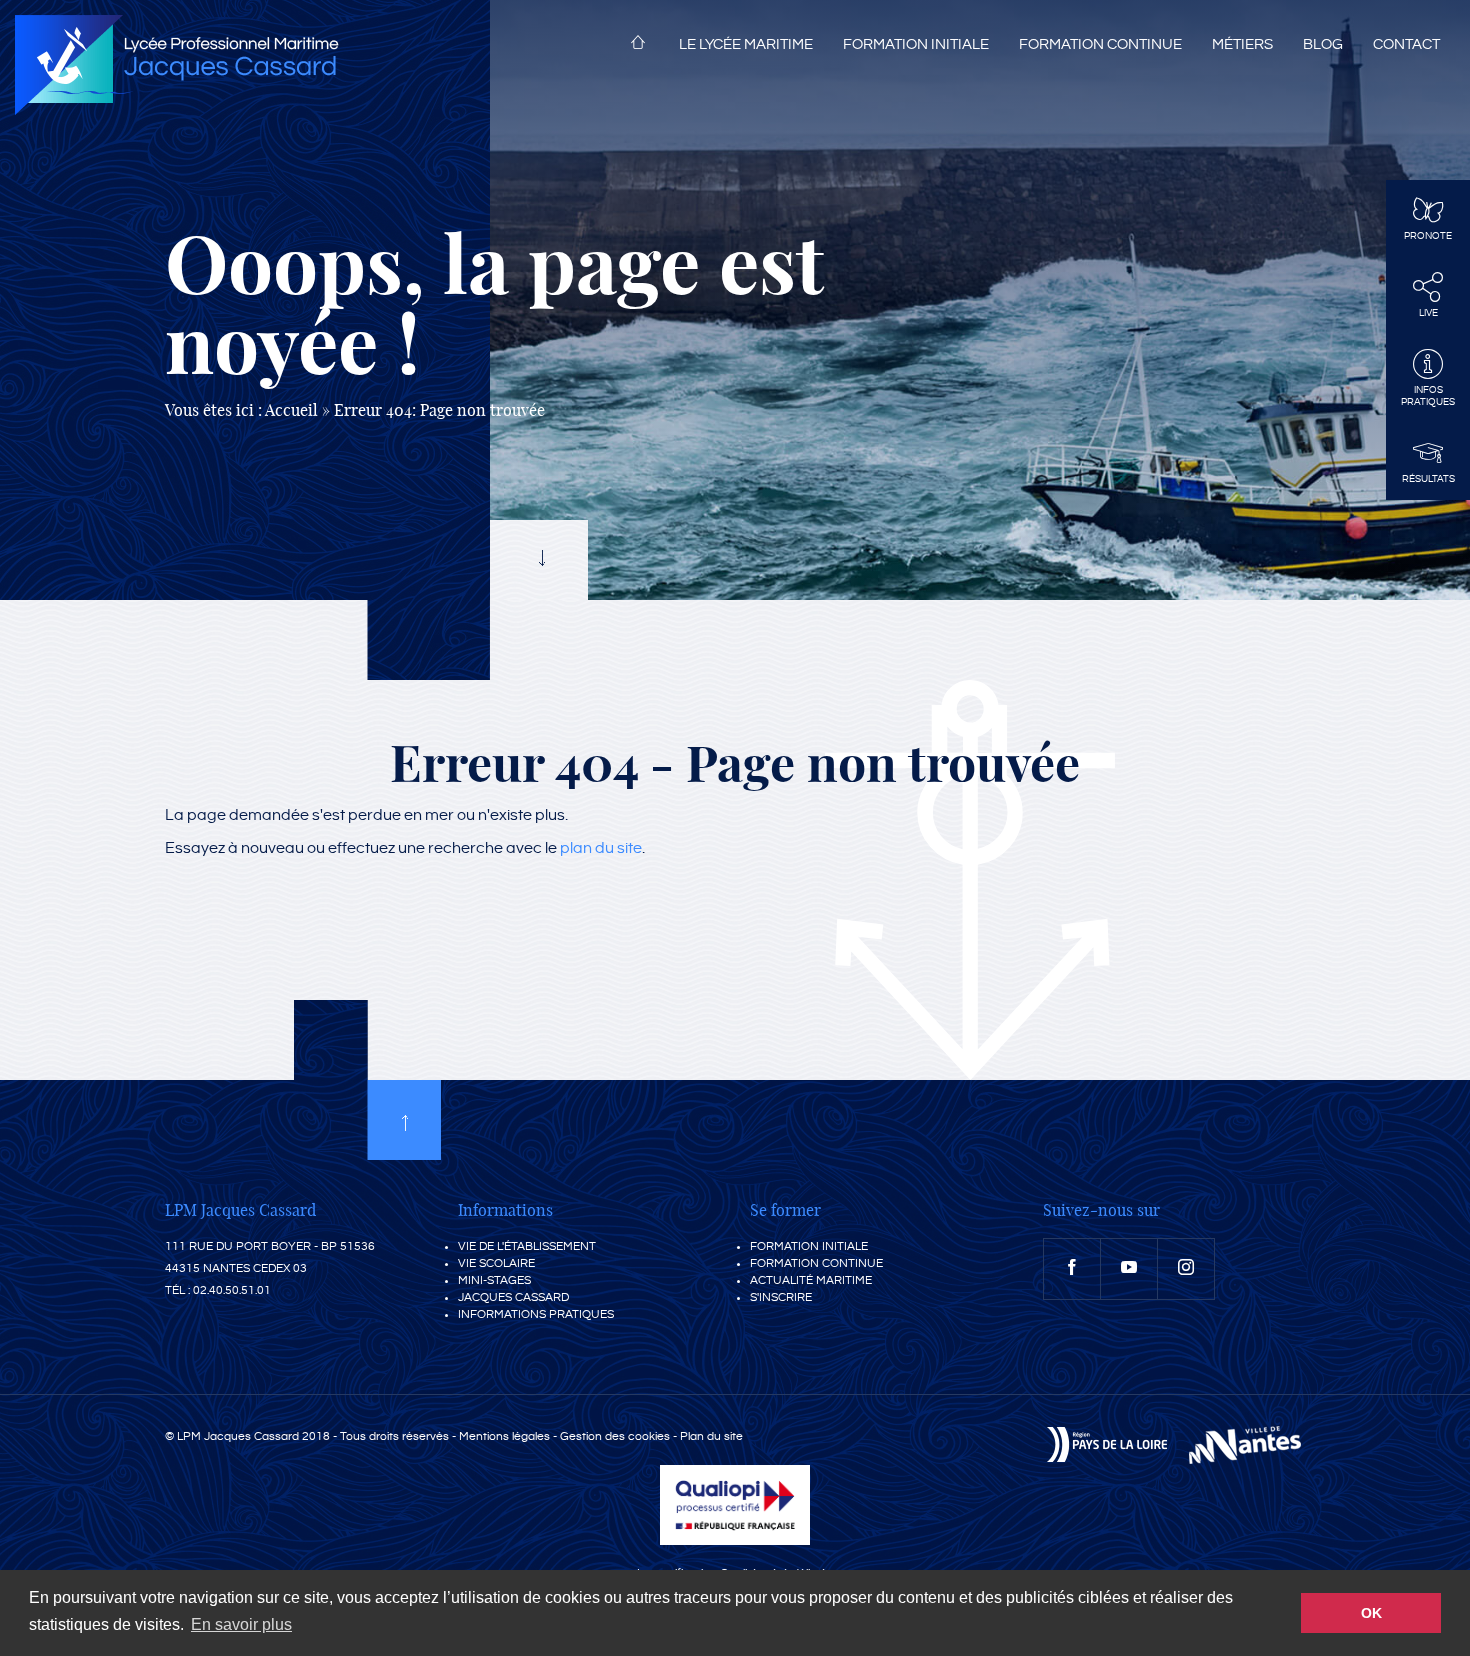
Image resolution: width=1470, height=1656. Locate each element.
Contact (1406, 44)
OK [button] (1371, 1613)
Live (1428, 313)
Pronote (1428, 236)
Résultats (1428, 479)
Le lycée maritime (746, 44)
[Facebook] (1072, 1269)
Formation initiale (916, 44)
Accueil (638, 46)
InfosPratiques (1428, 396)
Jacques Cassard (513, 1297)
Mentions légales (504, 1436)
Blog (1323, 44)
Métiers (1242, 44)
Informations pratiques (536, 1314)
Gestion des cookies (615, 1436)
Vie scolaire (496, 1263)
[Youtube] (1129, 1269)
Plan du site (711, 1436)
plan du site (601, 848)
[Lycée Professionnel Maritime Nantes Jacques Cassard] (177, 65)
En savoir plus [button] (241, 1624)
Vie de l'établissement (527, 1246)
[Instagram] (1186, 1269)
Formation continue (1100, 44)
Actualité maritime (811, 1280)
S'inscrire (781, 1297)
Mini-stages (494, 1280)
